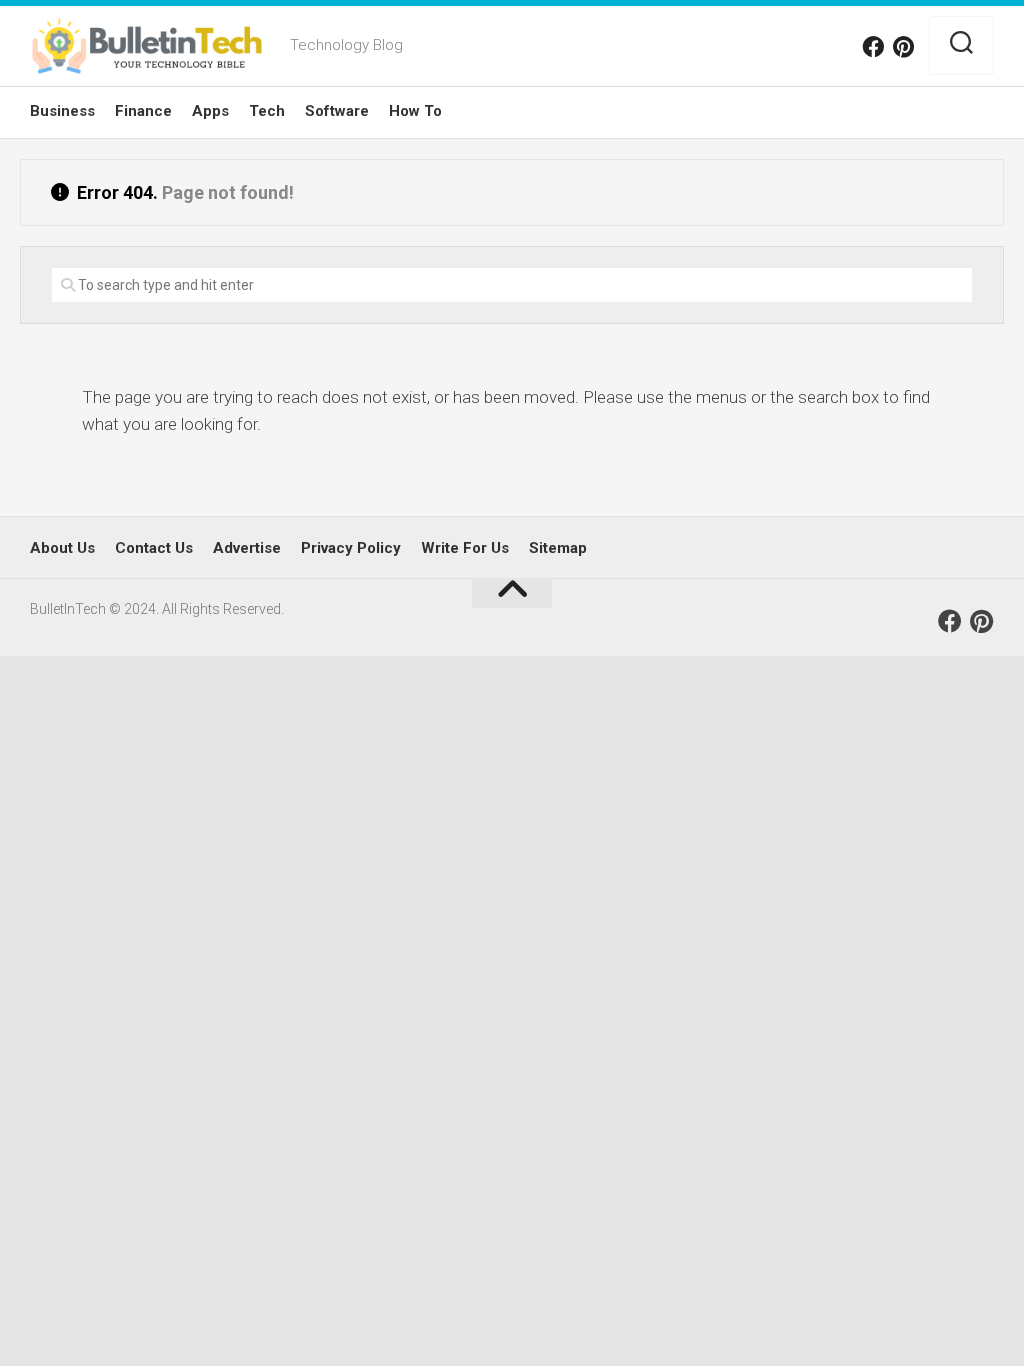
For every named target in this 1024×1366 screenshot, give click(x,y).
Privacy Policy (351, 548)
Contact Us (154, 548)
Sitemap (558, 548)
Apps (210, 111)
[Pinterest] (903, 47)
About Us (62, 548)
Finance (143, 111)
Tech (267, 111)
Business (62, 111)
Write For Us (465, 548)
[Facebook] (873, 47)
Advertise (247, 548)
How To (415, 111)
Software (337, 111)
